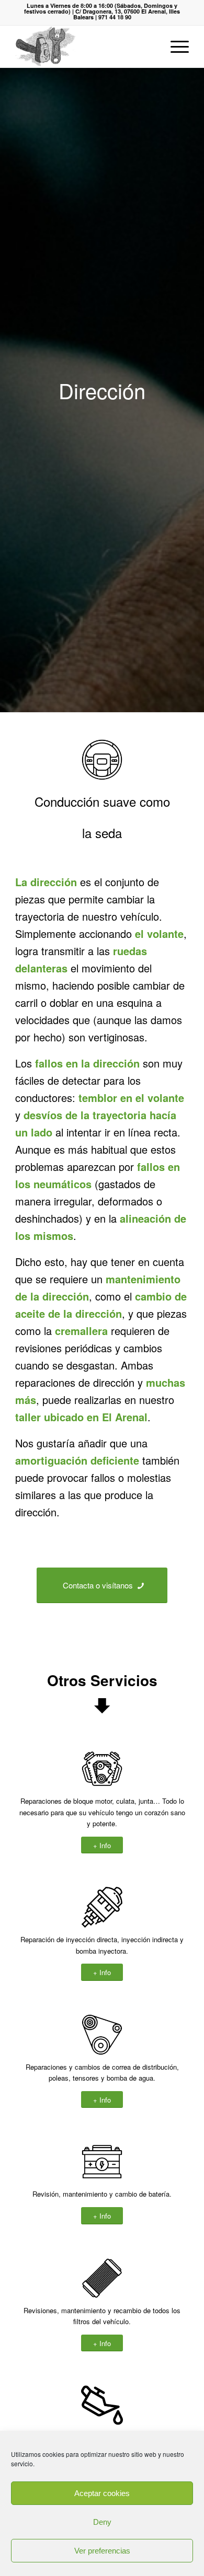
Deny (102, 2522)
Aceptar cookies (102, 2493)
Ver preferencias (102, 2551)
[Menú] (174, 47)
